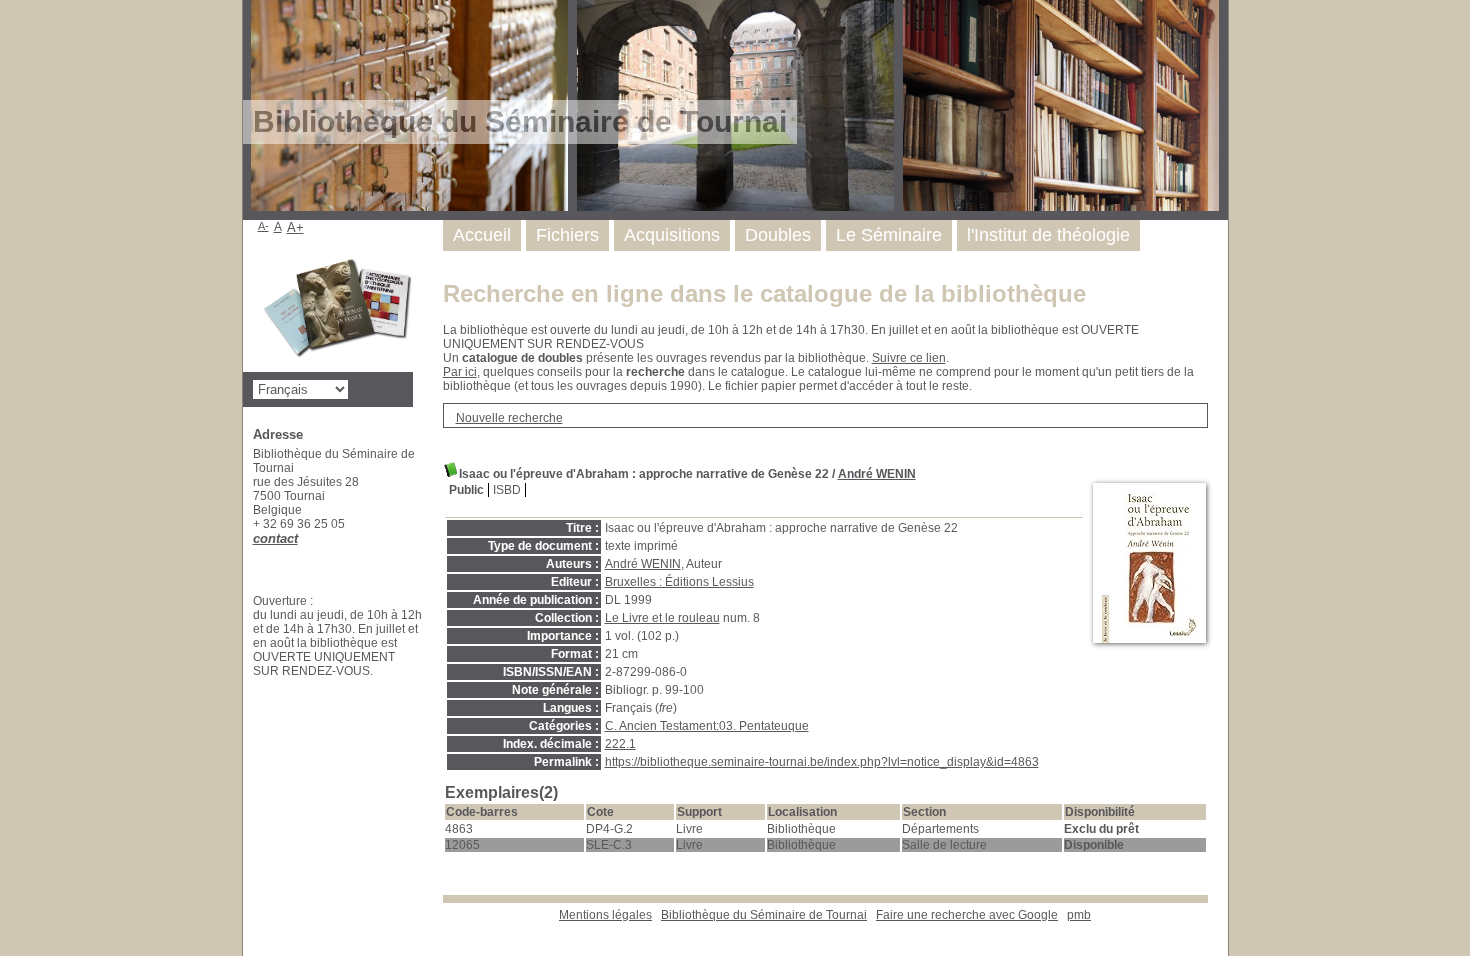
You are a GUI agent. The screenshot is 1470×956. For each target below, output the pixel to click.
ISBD (507, 490)
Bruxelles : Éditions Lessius (679, 582)
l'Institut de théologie (1048, 235)
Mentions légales (605, 915)
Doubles (778, 235)
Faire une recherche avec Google (967, 915)
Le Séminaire (889, 235)
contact (275, 538)
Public (466, 490)
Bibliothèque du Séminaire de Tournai (764, 915)
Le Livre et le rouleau (662, 618)
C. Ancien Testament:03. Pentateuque (707, 726)
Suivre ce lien (909, 358)
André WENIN (877, 474)
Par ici (460, 372)
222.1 (620, 744)
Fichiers (567, 235)
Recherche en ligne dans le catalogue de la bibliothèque (764, 293)
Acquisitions (672, 235)
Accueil (482, 235)
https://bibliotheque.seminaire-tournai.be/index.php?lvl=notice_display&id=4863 (822, 762)
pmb (1079, 915)
